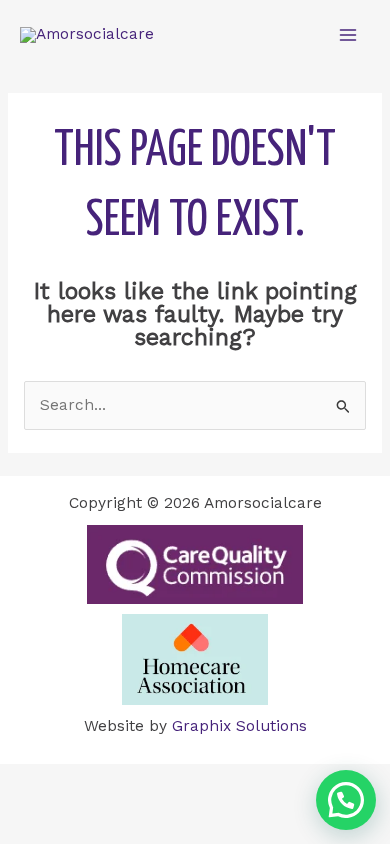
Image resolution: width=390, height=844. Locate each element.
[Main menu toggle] (348, 34)
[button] (346, 800)
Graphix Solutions (239, 726)
